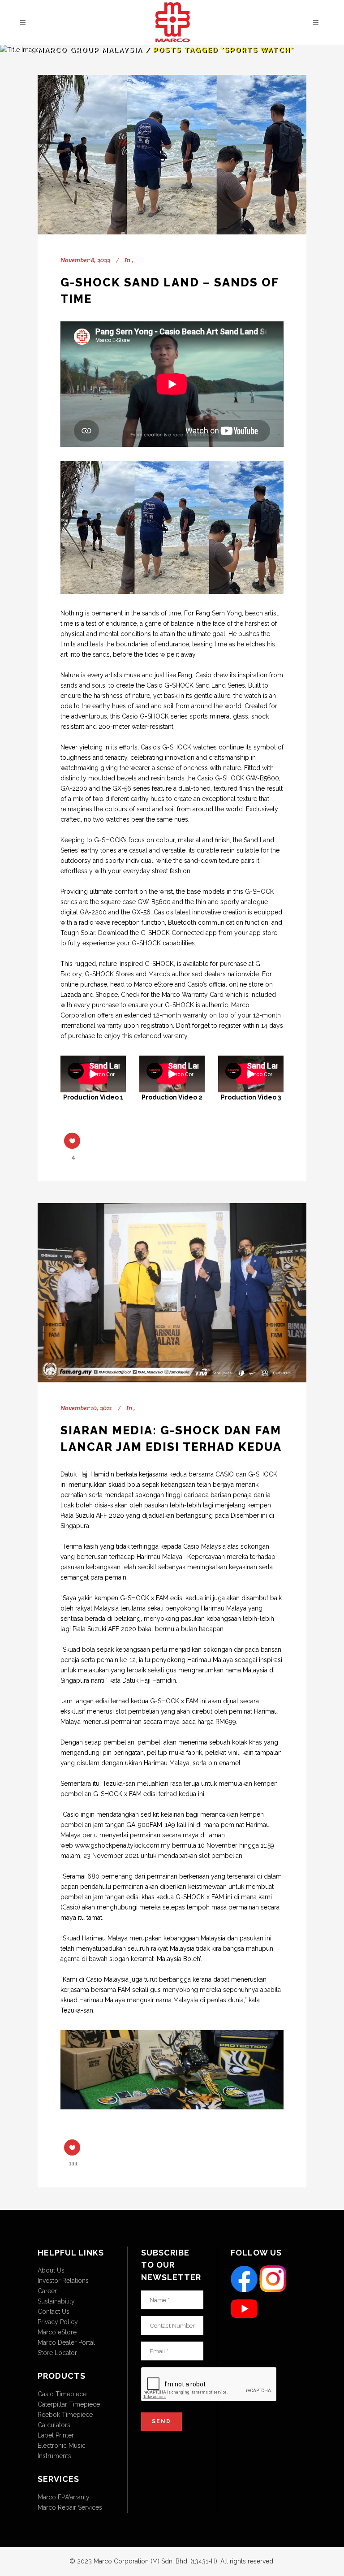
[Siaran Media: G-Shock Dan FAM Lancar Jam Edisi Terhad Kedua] (172, 1293)
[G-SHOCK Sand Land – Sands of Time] (172, 155)
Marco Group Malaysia (90, 50)
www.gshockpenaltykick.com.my (123, 1845)
